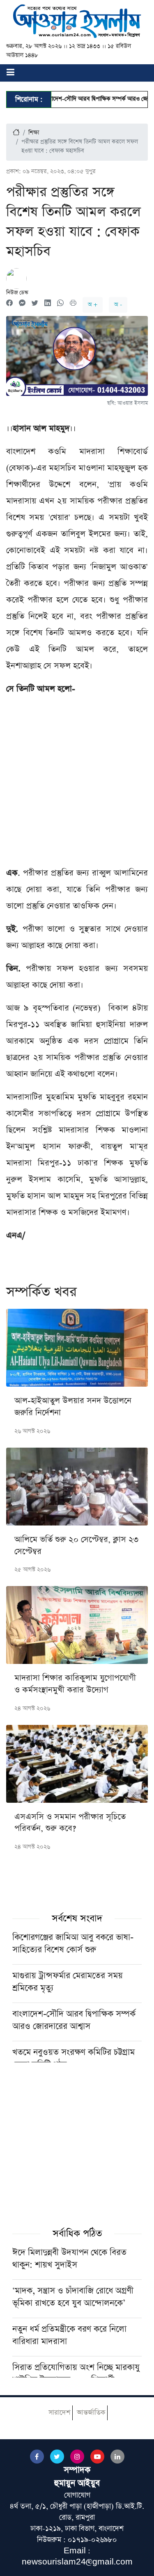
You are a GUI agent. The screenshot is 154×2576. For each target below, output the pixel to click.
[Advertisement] (77, 784)
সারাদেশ (59, 2413)
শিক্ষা (34, 133)
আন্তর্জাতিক (91, 2413)
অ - (118, 305)
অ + (93, 305)
